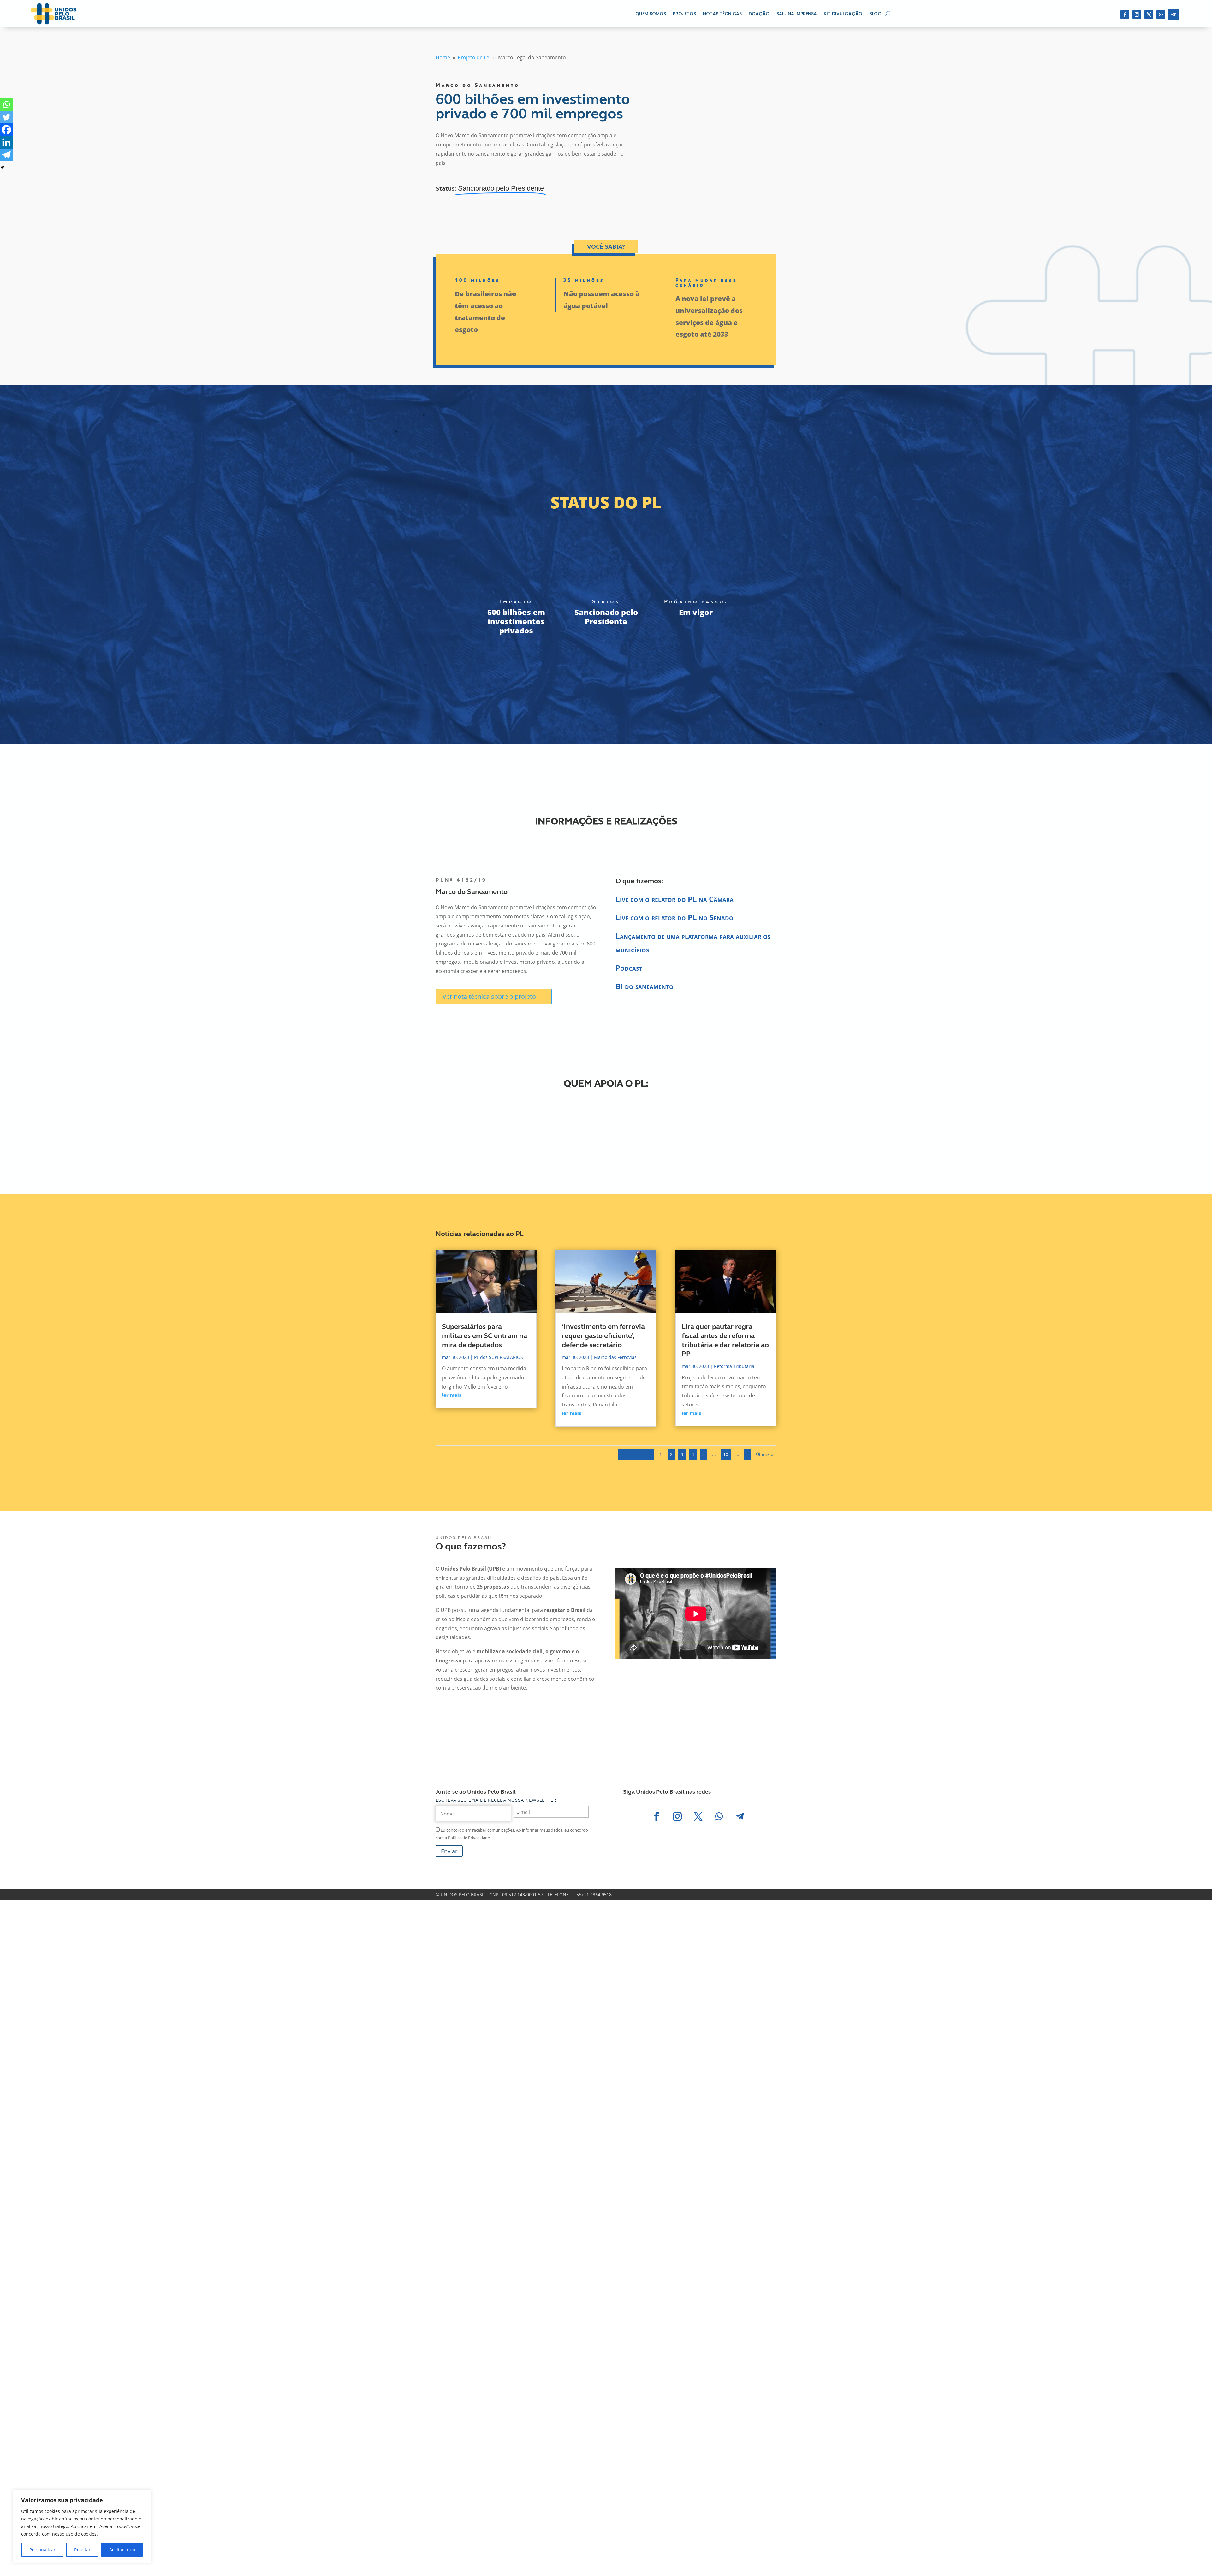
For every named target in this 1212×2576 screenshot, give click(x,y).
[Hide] (3, 167)
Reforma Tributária (734, 1366)
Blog (875, 14)
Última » (765, 1454)
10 (726, 1454)
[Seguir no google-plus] (1161, 15)
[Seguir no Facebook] (1125, 15)
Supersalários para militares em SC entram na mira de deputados (484, 1336)
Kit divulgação (843, 14)
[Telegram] (6, 155)
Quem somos (651, 14)
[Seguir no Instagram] (1137, 15)
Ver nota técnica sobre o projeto (489, 996)
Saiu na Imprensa (797, 14)
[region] (82, 2526)
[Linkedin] (6, 142)
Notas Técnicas (722, 14)
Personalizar (42, 2550)
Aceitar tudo (122, 2550)
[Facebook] (6, 130)
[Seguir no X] (1149, 15)
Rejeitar (82, 2550)
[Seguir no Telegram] (1173, 15)
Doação (759, 14)
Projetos (684, 14)
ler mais (452, 1395)
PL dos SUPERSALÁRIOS (499, 1357)
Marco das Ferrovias (615, 1357)
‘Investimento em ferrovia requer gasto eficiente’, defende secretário (603, 1336)
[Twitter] (6, 117)
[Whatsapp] (6, 104)
